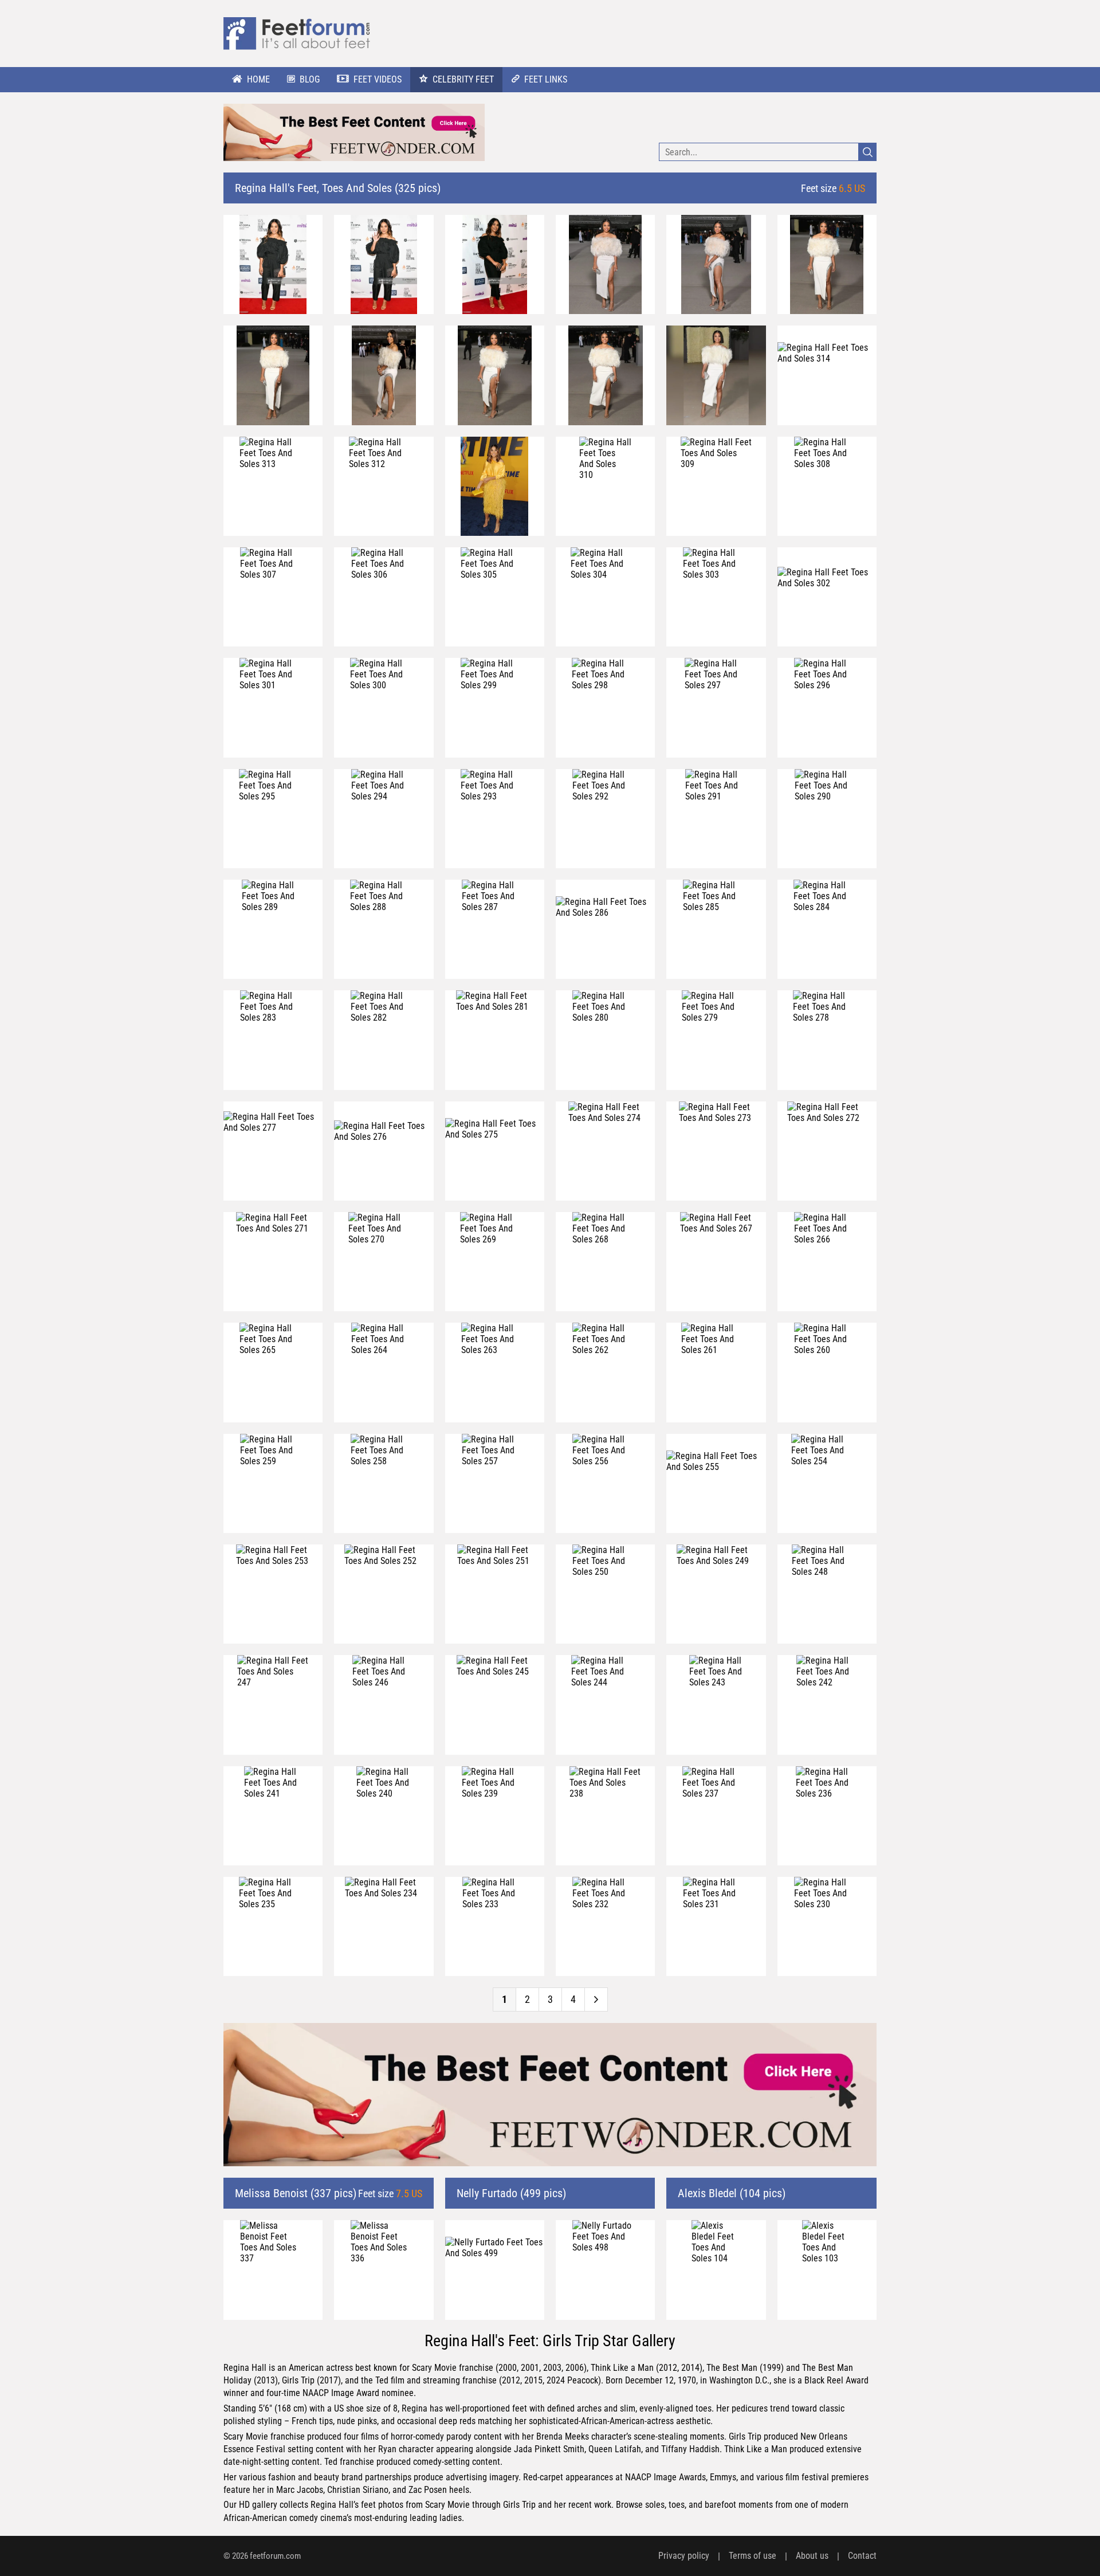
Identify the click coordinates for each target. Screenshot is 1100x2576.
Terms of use (753, 2556)
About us (812, 2556)
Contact (862, 2556)
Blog (310, 79)
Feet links (546, 79)
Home (258, 79)
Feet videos (378, 79)
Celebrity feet (463, 79)
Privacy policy (684, 2556)
